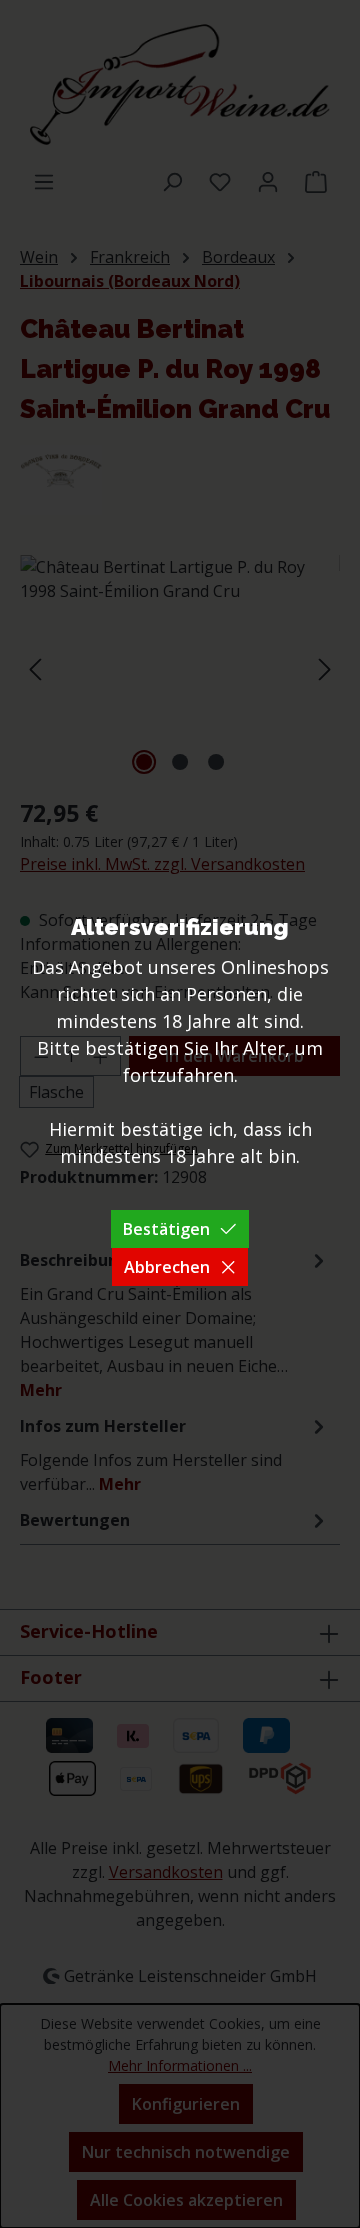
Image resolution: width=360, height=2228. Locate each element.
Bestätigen (166, 1229)
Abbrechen (167, 1267)
